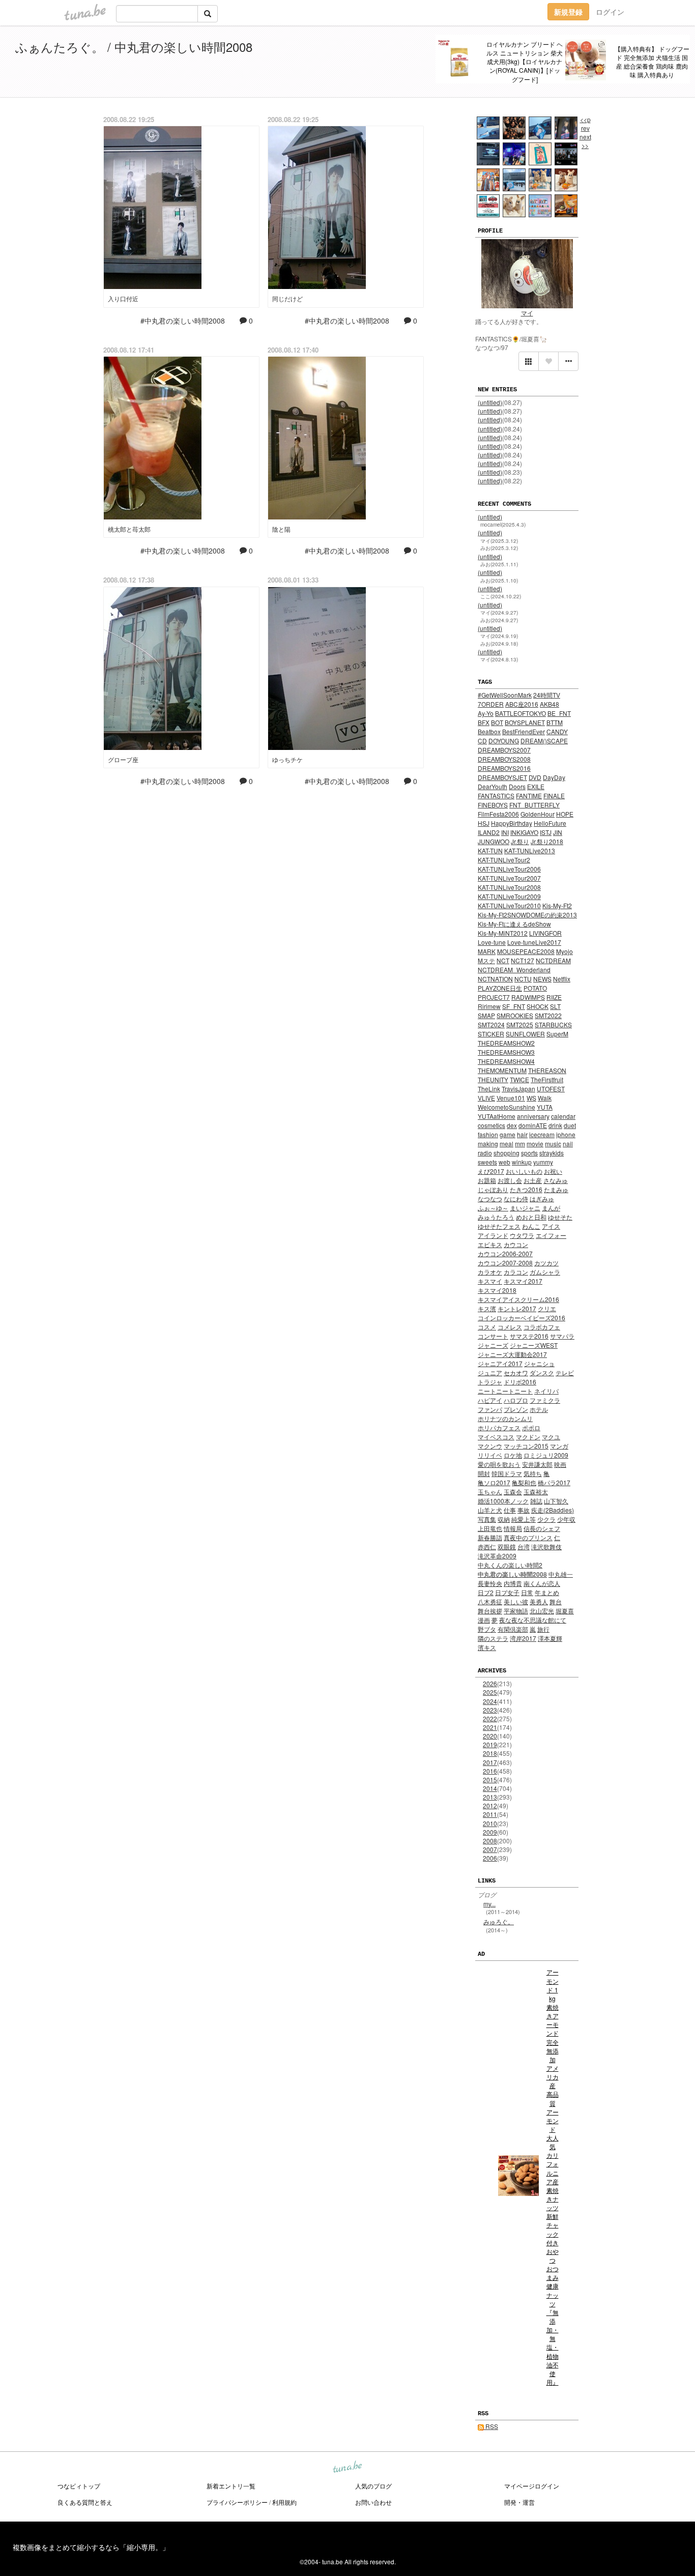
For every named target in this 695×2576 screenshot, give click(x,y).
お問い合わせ (373, 2502)
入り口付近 (123, 298)
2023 (490, 1710)
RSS (491, 2426)
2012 (490, 1805)
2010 (490, 1823)
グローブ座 (123, 759)
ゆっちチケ (287, 759)
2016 (490, 1771)
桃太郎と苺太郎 (129, 529)
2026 (490, 1683)
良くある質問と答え (85, 2502)
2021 (490, 1727)
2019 (490, 1744)
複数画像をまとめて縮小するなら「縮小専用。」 (91, 2547)
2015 (490, 1779)
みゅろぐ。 (499, 1921)
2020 (490, 1736)
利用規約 (284, 2502)
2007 (490, 1849)
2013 (490, 1797)
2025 (490, 1692)
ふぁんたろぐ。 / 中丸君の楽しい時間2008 (134, 47)
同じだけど (287, 298)
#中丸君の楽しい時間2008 (183, 321)
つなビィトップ (79, 2486)
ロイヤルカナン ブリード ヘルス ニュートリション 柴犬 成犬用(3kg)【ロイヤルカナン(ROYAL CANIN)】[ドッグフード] (525, 62)
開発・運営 (519, 2502)
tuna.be (347, 2467)
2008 (490, 1841)
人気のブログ (373, 2486)
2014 (490, 1788)
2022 (490, 1718)
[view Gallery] (529, 361)
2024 (490, 1701)
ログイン (610, 12)
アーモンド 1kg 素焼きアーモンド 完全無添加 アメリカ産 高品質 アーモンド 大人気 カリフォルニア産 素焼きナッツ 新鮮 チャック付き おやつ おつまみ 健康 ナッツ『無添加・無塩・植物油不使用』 (553, 2177)
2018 (490, 1753)
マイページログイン (532, 2486)
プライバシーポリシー (237, 2502)
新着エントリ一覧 (231, 2486)
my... (489, 1904)
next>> (585, 141)
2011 (490, 1814)
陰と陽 (281, 529)
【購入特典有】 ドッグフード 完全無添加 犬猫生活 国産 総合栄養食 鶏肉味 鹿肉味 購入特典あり (652, 62)
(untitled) (490, 402)
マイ (527, 313)
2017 (490, 1762)
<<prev (585, 124)
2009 (490, 1832)
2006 (490, 1858)
